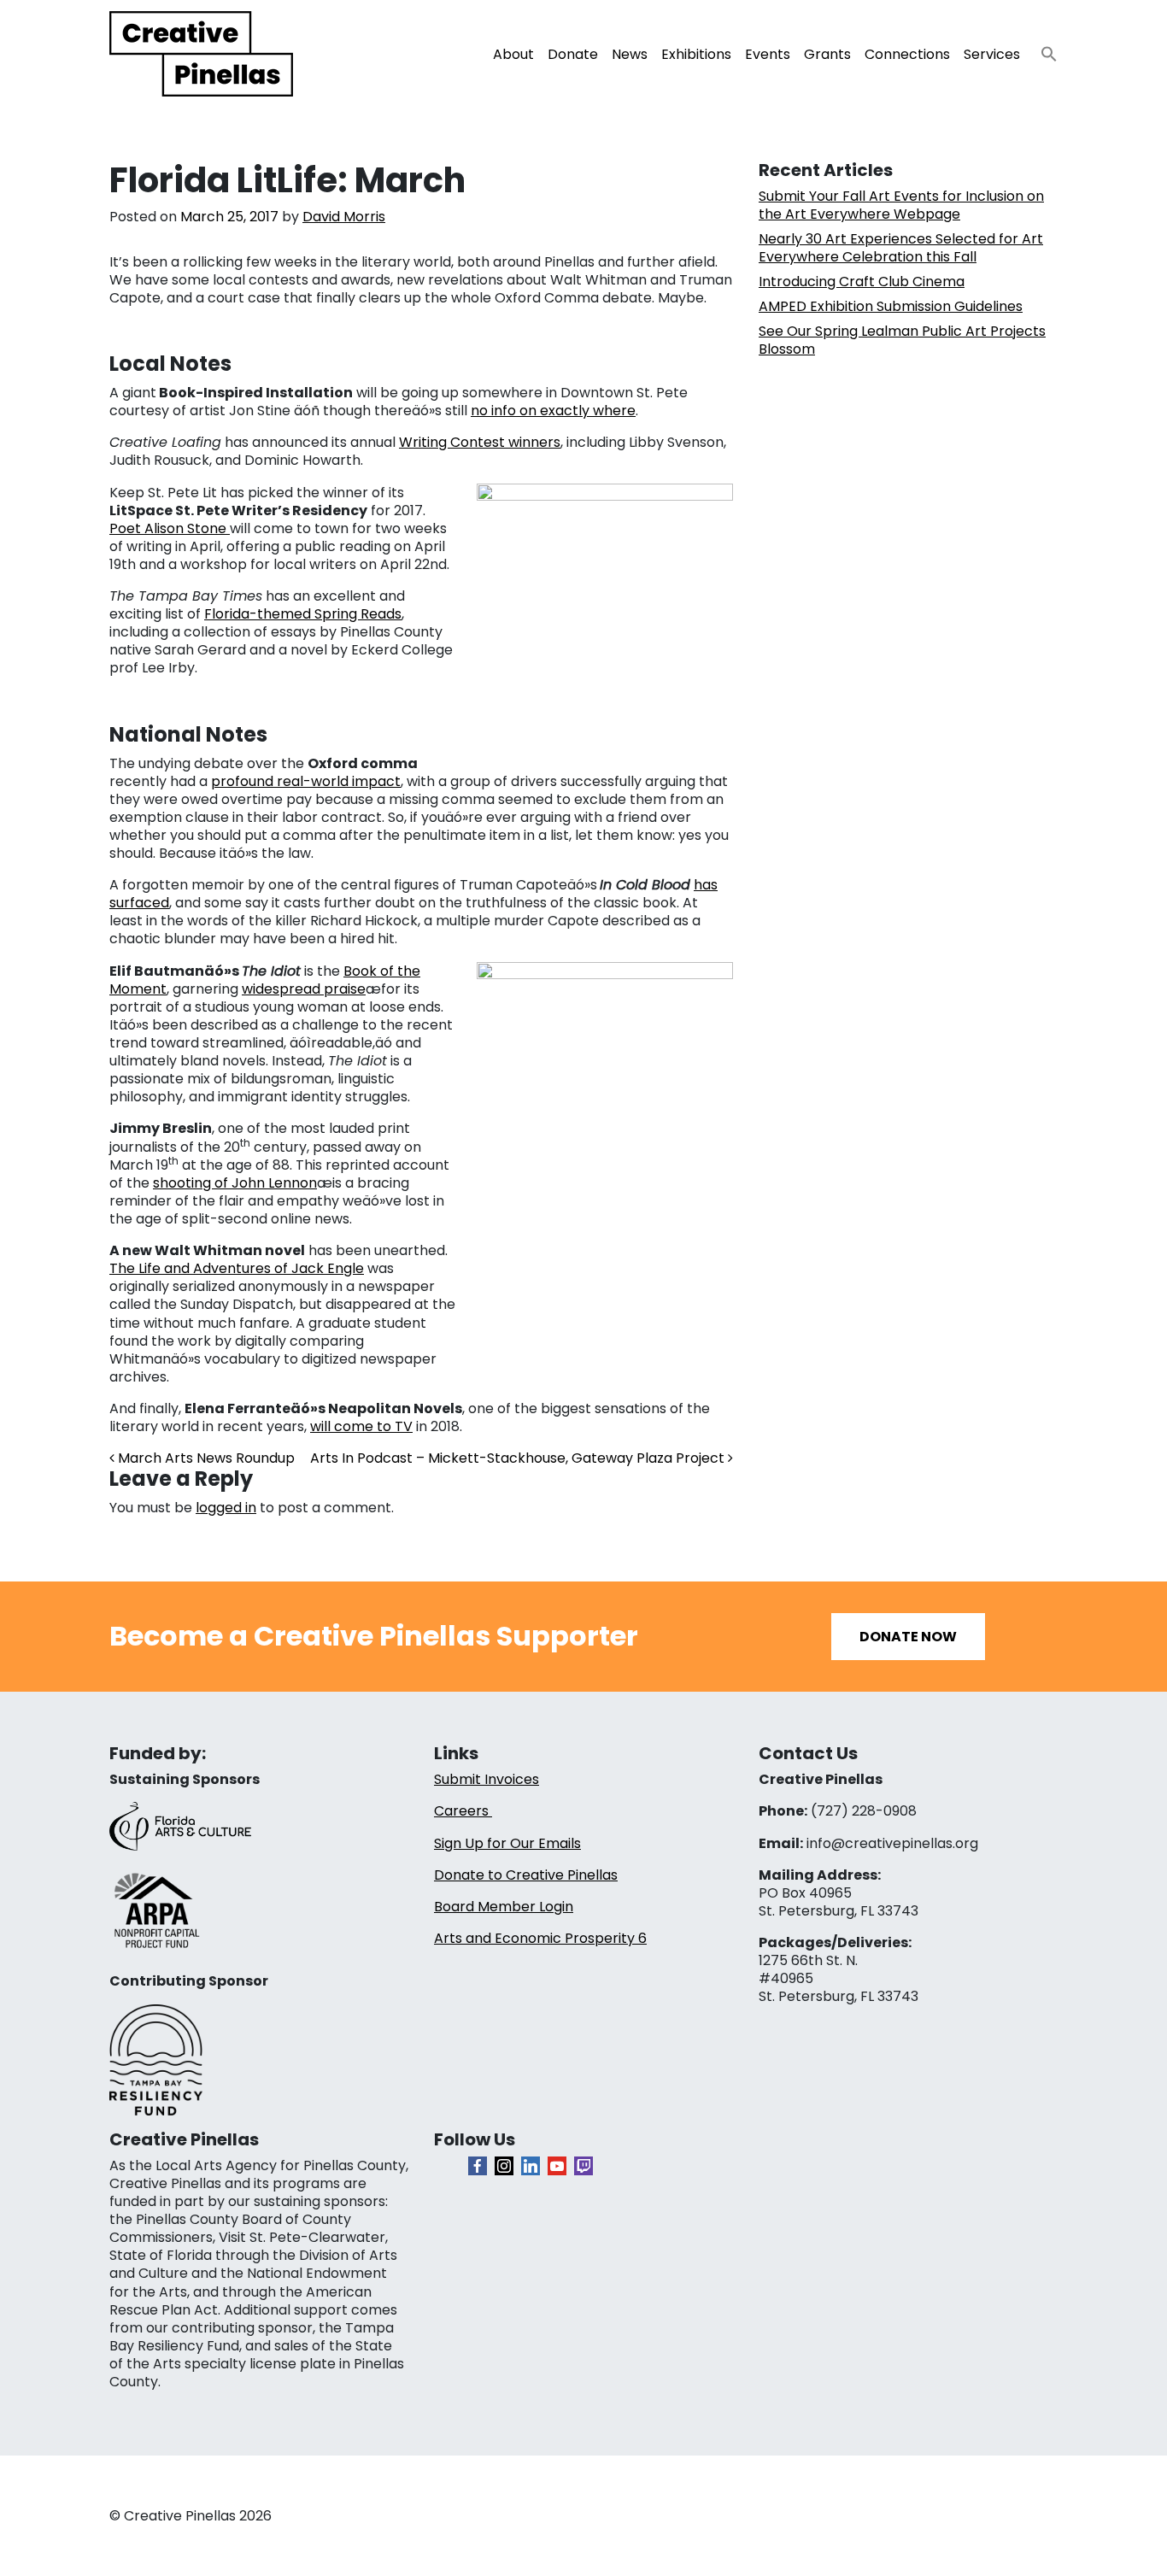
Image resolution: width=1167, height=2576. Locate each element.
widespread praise (304, 989)
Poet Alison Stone (170, 528)
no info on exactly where (553, 411)
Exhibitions (696, 54)
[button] (1042, 49)
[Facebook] (478, 2166)
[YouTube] (557, 2166)
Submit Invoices (487, 1779)
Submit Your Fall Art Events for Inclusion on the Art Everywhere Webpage (901, 205)
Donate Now (908, 1637)
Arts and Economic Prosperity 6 (540, 1938)
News (630, 54)
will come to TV (361, 1426)
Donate (573, 54)
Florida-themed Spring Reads (303, 614)
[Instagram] (504, 2166)
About (513, 54)
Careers (463, 1811)
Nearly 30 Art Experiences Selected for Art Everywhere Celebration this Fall (901, 248)
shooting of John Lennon (235, 1183)
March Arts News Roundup (205, 1458)
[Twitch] (583, 2166)
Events (768, 54)
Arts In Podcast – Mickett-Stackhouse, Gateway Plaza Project (519, 1458)
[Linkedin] (531, 2166)
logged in (226, 1508)
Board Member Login (504, 1907)
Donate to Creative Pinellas (526, 1875)
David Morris (344, 217)
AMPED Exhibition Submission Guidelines (891, 306)
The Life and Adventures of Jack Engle (237, 1268)
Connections (907, 54)
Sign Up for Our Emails (507, 1843)
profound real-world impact (306, 781)
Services (992, 54)
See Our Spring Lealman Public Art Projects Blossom (902, 340)
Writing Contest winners (480, 442)
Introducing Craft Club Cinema (862, 282)
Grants (827, 54)
